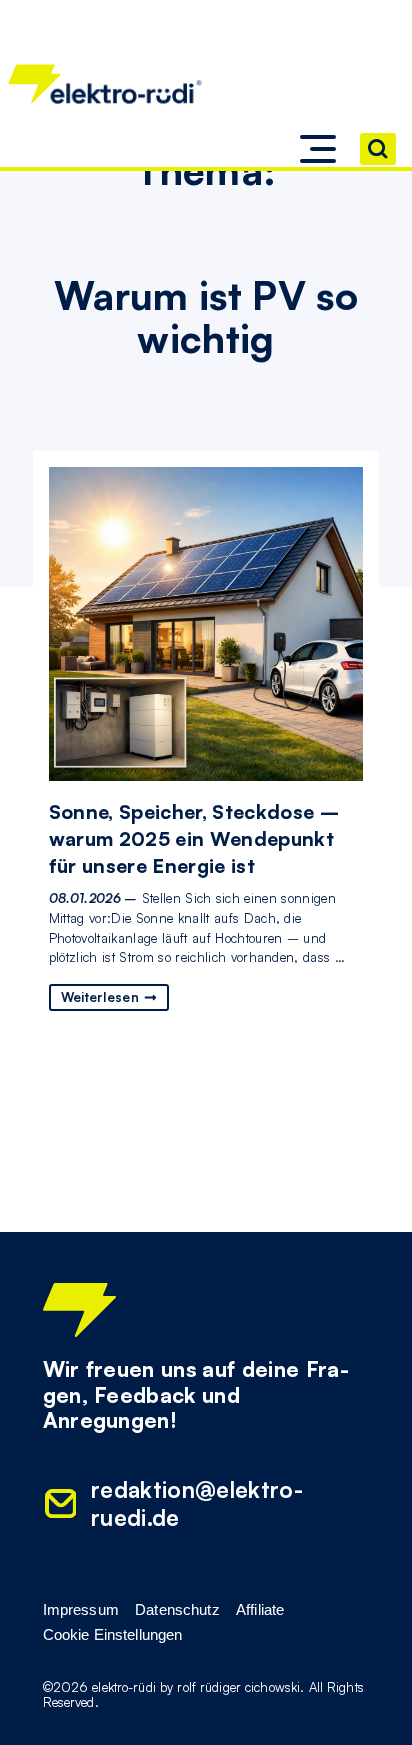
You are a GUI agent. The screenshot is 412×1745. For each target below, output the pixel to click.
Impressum (81, 1610)
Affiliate (260, 1610)
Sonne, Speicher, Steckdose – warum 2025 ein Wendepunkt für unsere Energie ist (194, 839)
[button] (318, 149)
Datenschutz (177, 1610)
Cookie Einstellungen (113, 1635)
